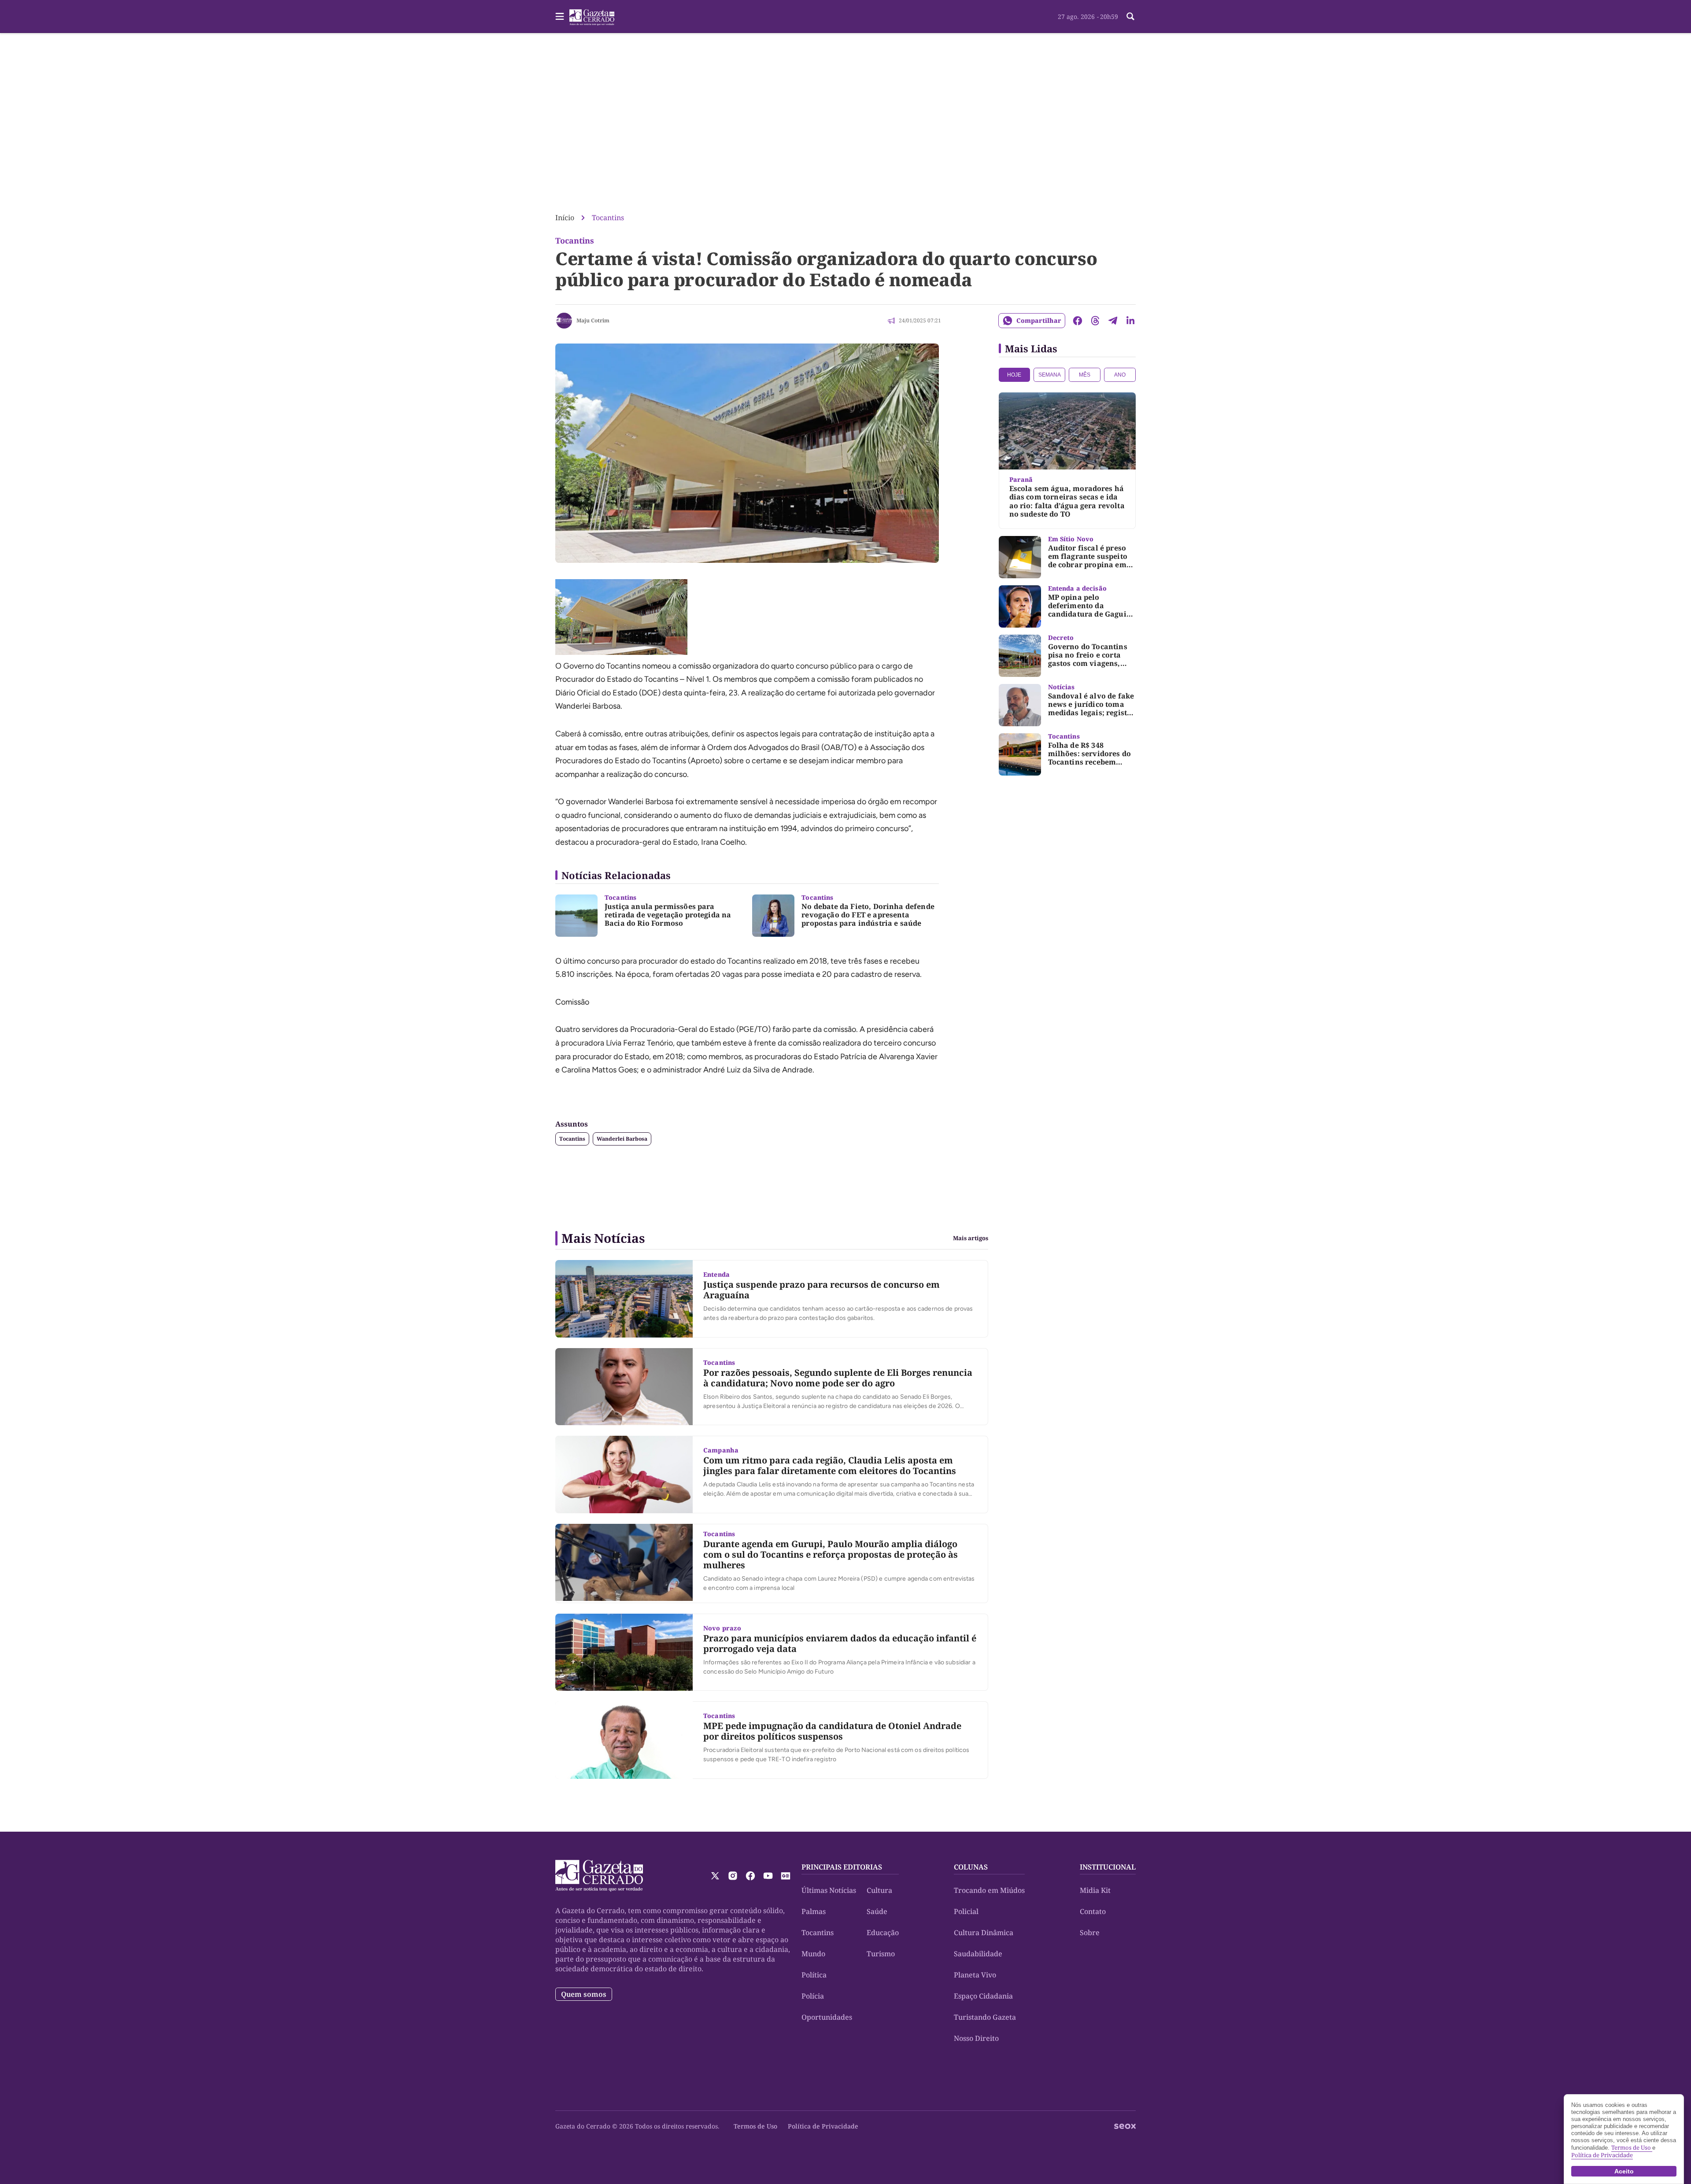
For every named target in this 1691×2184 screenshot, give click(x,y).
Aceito (1624, 2171)
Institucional (1108, 1867)
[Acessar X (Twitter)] (715, 1876)
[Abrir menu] (560, 16)
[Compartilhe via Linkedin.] (1130, 321)
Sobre (1090, 1933)
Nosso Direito (976, 2038)
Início (565, 218)
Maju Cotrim (593, 320)
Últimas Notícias (829, 1890)
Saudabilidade (978, 1954)
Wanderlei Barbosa (622, 1139)
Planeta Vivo (975, 1975)
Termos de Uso (755, 2126)
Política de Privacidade (823, 2126)
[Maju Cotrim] (564, 321)
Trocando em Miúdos (989, 1890)
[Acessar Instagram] (733, 1876)
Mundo (813, 1954)
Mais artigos (971, 1238)
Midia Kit (1095, 1890)
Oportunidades (827, 2017)
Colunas (971, 1867)
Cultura (879, 1890)
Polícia (813, 1996)
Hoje (1014, 375)
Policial (966, 1911)
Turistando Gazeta (985, 2017)
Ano (1120, 375)
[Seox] (1125, 2126)
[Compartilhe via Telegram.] (1113, 321)
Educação (883, 1933)
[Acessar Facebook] (750, 1876)
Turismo (881, 1954)
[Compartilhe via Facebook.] (1078, 321)
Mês (1085, 375)
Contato (1093, 1911)
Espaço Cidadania (983, 1996)
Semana (1050, 375)
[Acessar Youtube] (768, 1876)
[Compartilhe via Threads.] (1095, 321)
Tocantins (608, 218)
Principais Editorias (842, 1867)
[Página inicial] (599, 1876)
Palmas (814, 1911)
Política (814, 1975)
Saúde (877, 1911)
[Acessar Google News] (786, 1876)
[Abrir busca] (1130, 16)
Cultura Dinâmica (984, 1933)
